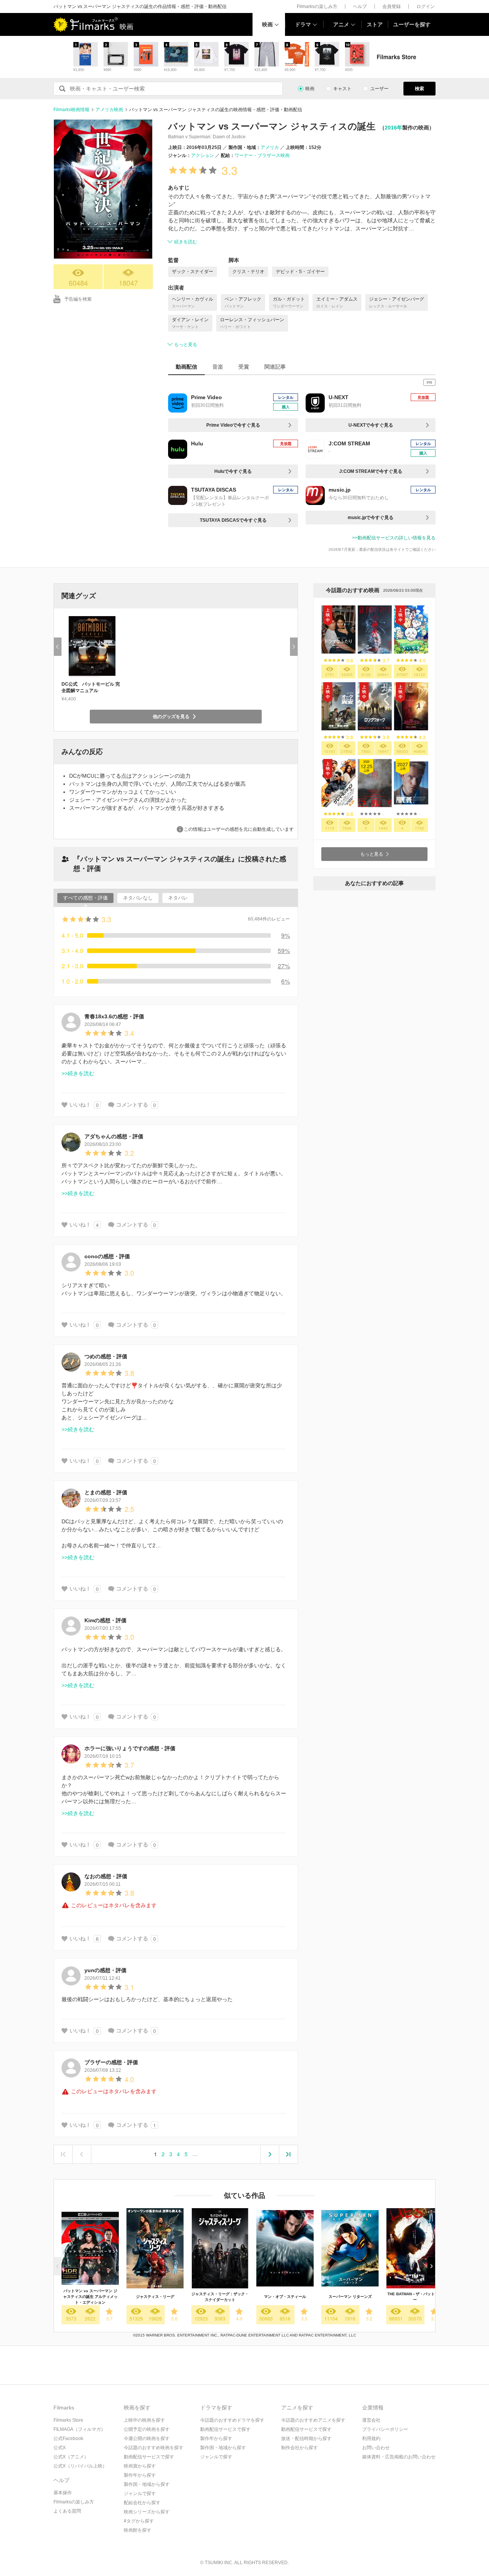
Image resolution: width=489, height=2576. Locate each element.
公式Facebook (68, 2438)
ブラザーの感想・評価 (111, 2062)
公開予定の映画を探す (147, 2429)
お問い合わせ (376, 2448)
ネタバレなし (138, 898)
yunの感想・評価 (105, 1970)
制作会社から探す (300, 2448)
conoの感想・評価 (107, 1256)
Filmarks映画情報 (71, 110)
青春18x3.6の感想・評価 (114, 1016)
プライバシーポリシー (385, 2429)
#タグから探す (139, 2521)
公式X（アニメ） (71, 2457)
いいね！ (80, 1105)
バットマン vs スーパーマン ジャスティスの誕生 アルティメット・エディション (90, 2297)
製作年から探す (140, 2475)
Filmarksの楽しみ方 (317, 6)
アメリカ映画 (109, 110)
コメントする (132, 1105)
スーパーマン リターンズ (350, 2297)
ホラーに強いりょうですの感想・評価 (130, 1748)
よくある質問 (67, 2511)
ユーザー (379, 89)
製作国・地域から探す (147, 2484)
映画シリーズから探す (147, 2512)
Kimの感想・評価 (105, 1620)
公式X (60, 2448)
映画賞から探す (140, 2466)
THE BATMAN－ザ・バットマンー (415, 2297)
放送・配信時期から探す (306, 2438)
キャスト (342, 89)
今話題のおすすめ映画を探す (154, 2448)
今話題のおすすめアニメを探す (313, 2420)
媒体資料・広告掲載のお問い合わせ (399, 2457)
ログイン (426, 6)
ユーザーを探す (412, 24)
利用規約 (371, 2438)
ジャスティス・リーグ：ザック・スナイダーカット (220, 2297)
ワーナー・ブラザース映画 (262, 155)
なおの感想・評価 (106, 1876)
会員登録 (392, 6)
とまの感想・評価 (106, 1492)
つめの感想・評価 (106, 1356)
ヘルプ (360, 6)
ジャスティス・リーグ (155, 2297)
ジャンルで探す (140, 2493)
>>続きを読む (78, 1073)
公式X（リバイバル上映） (80, 2466)
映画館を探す (138, 2530)
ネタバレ (178, 898)
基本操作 (63, 2493)
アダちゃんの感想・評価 (114, 1136)
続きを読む (186, 242)
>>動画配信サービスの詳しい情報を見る (394, 538)
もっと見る (186, 345)
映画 (267, 24)
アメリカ (270, 147)
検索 (419, 89)
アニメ (341, 24)
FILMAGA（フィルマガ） (79, 2429)
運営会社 (371, 2420)
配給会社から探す (142, 2503)
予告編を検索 (78, 299)
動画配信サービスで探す (149, 2457)
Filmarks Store (68, 2420)
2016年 (393, 128)
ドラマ (303, 24)
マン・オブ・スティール (285, 2297)
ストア (375, 24)
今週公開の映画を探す (147, 2438)
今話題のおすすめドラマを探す (232, 2420)
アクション (202, 155)
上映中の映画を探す (144, 2420)
